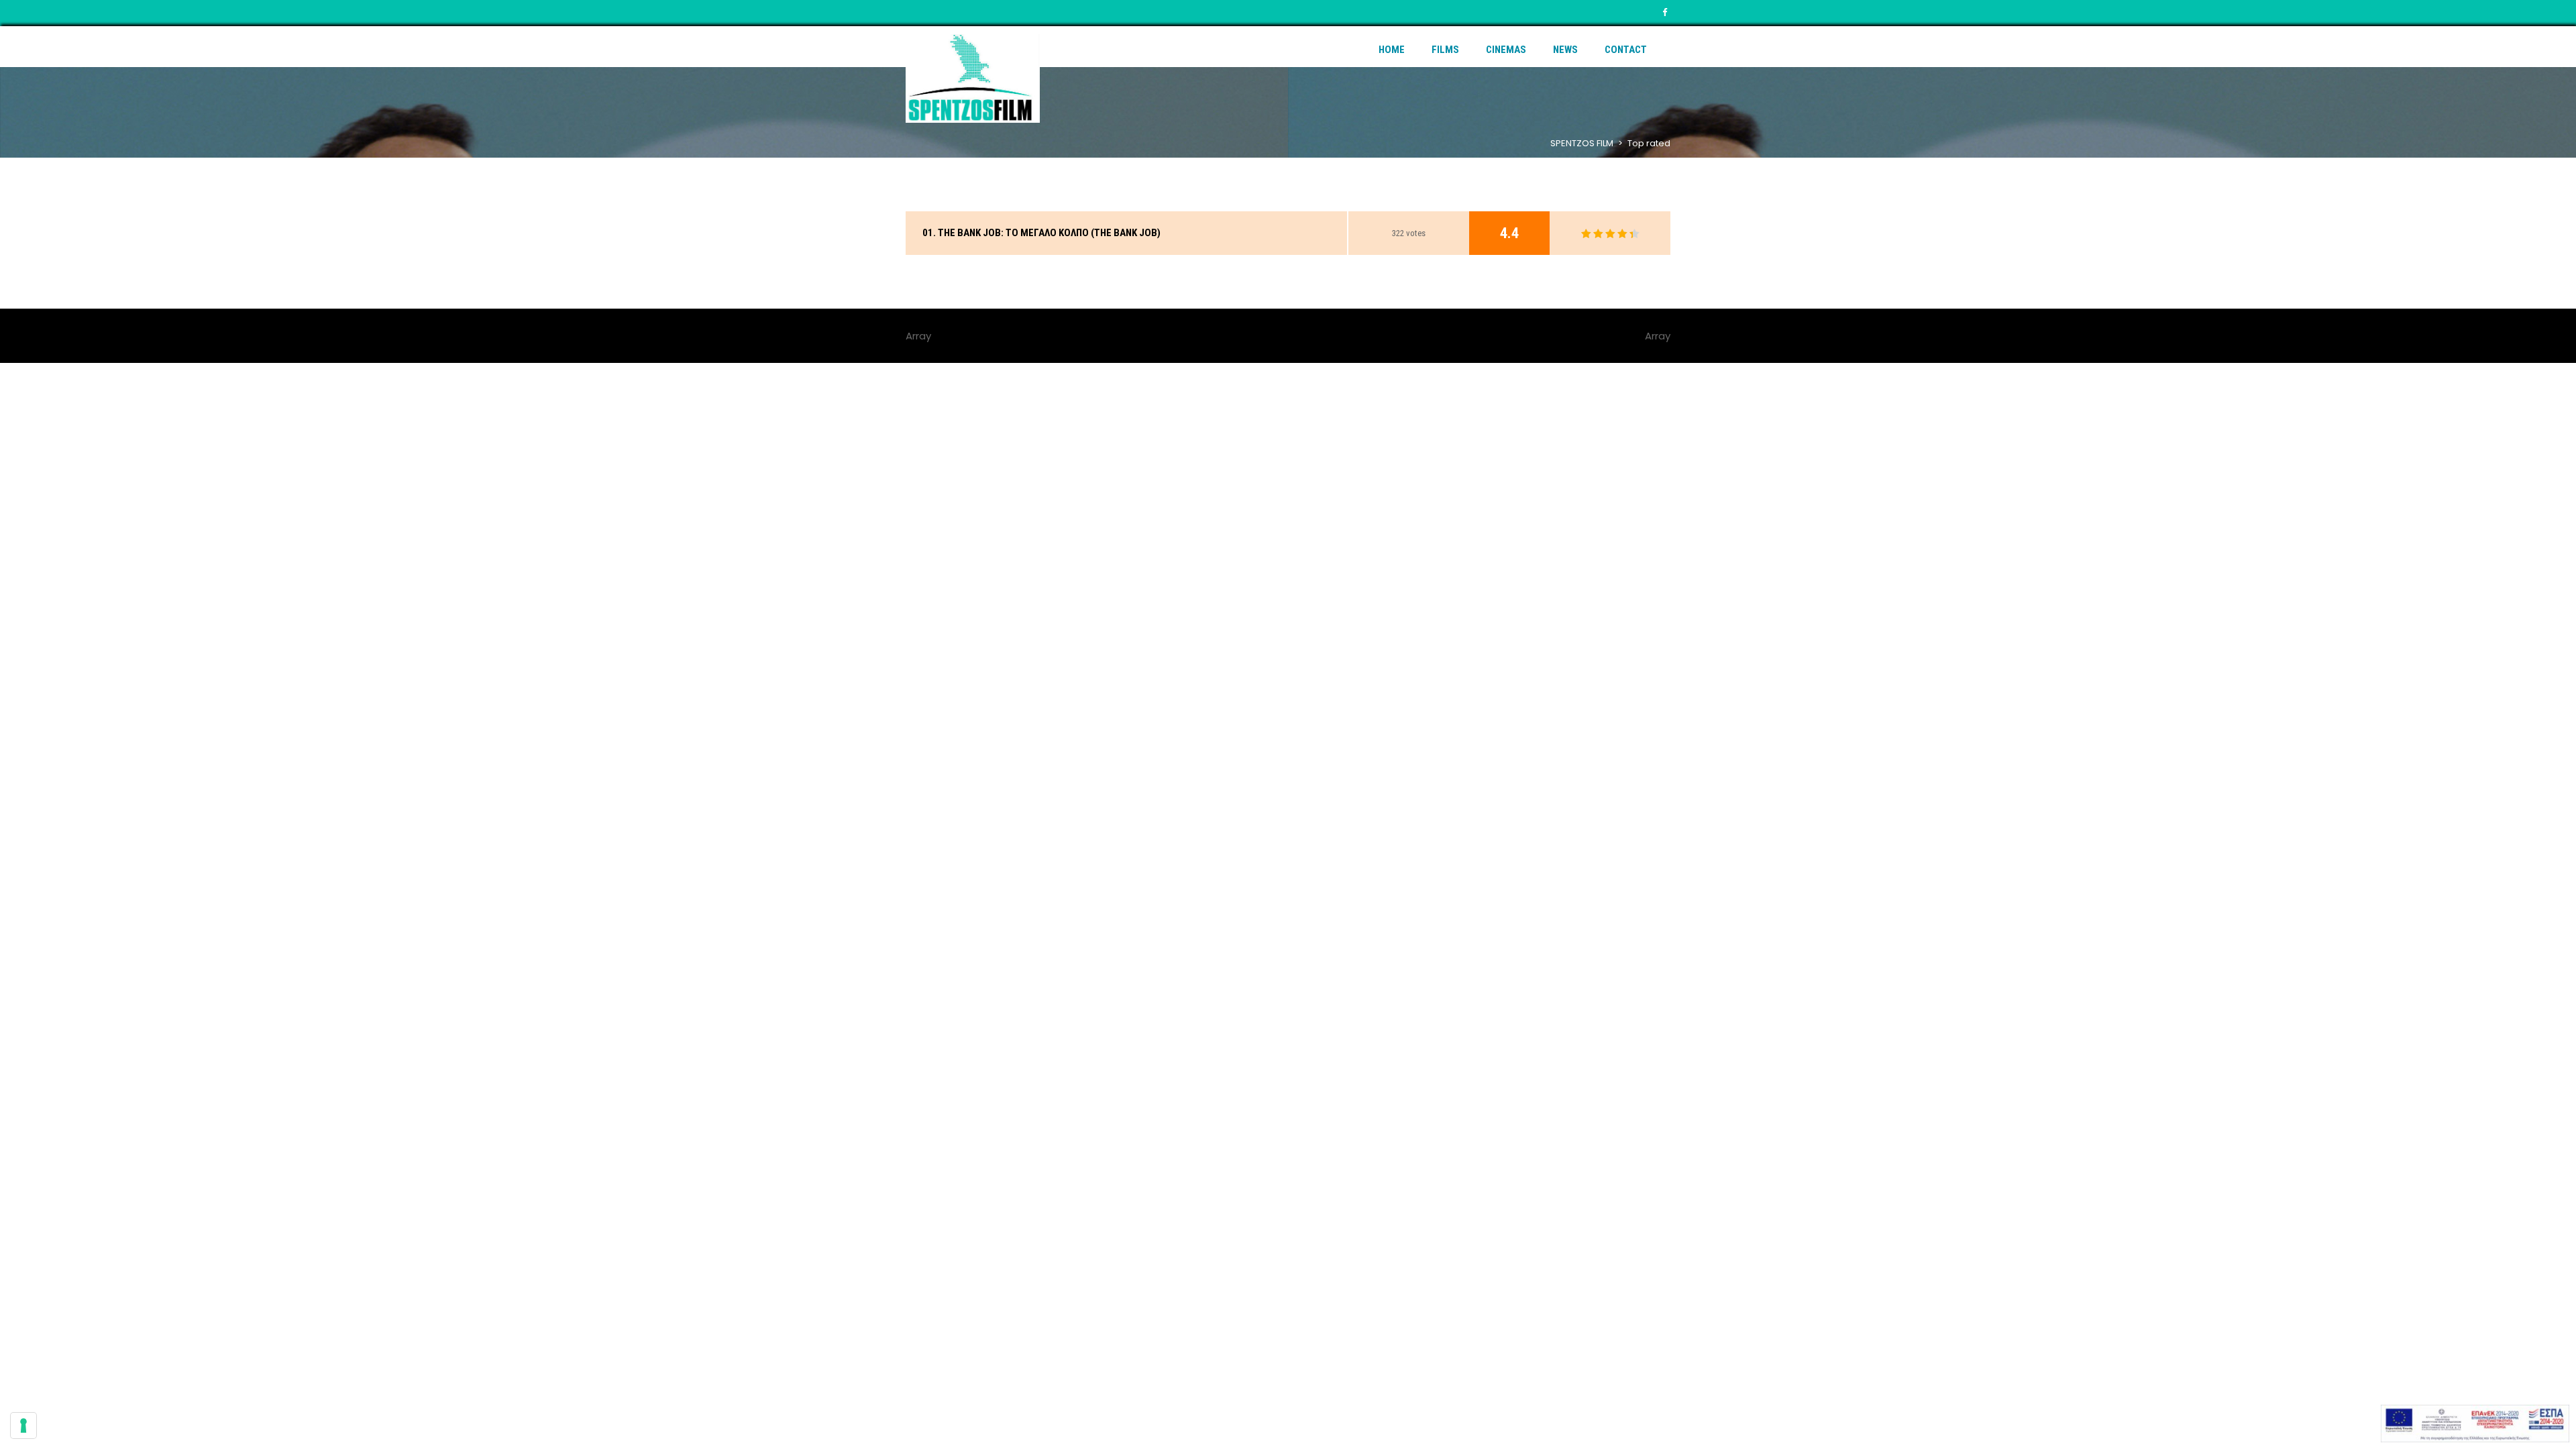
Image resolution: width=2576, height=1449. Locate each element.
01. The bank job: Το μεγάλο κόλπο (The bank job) (1041, 233)
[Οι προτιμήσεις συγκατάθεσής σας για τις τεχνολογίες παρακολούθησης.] (23, 1426)
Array (1658, 336)
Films (1445, 50)
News (1565, 50)
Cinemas (1506, 50)
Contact (1626, 50)
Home (1392, 50)
